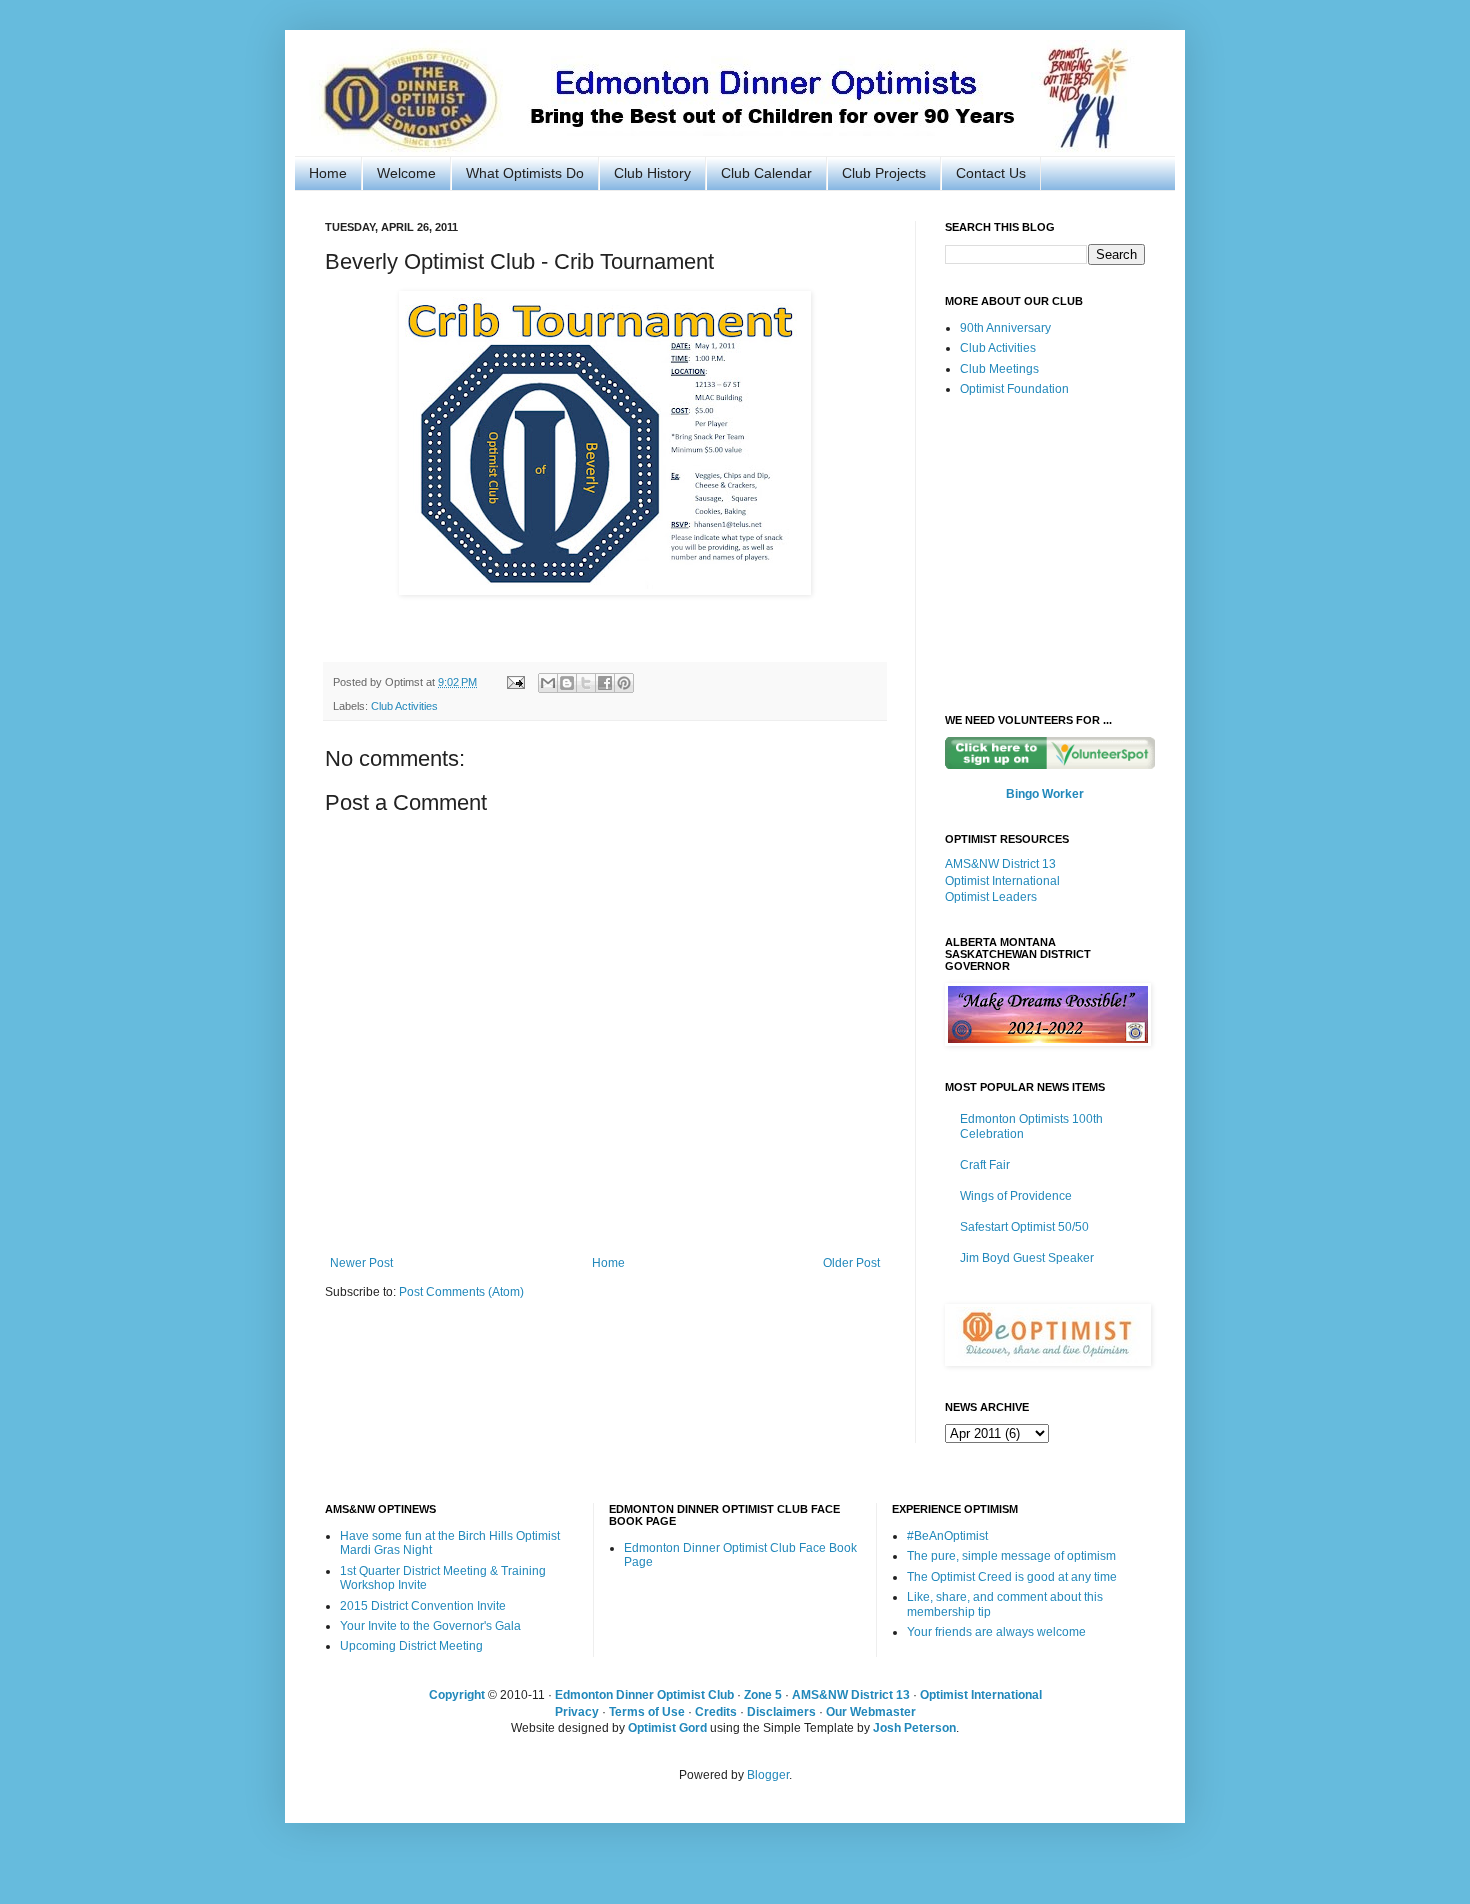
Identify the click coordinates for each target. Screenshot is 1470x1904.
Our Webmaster (871, 1712)
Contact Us (991, 173)
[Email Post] (515, 682)
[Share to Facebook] (605, 683)
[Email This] (548, 683)
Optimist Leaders (991, 897)
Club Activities (404, 706)
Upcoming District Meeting (411, 1646)
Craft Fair (985, 1165)
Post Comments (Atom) (461, 1292)
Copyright (457, 1695)
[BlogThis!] (567, 683)
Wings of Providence (1016, 1196)
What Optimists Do (525, 173)
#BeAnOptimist (947, 1536)
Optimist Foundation (1014, 389)
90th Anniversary (1005, 328)
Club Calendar (766, 173)
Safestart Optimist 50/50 (1024, 1227)
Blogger (768, 1775)
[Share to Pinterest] (624, 683)
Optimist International (1002, 881)
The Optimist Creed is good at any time (1012, 1577)
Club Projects (884, 173)
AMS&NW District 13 (1000, 864)
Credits (716, 1712)
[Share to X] (586, 683)
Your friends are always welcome (996, 1632)
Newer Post (361, 1263)
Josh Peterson (914, 1728)
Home (328, 173)
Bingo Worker (1045, 794)
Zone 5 (763, 1695)
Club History (652, 173)
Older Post (851, 1263)
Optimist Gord (667, 1728)
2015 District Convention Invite (423, 1606)
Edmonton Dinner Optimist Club (644, 1695)
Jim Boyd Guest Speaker (1027, 1258)
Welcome (406, 173)
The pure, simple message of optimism (1011, 1556)
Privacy (577, 1712)
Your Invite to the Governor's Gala (430, 1626)
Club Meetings (999, 369)
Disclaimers (781, 1712)
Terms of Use (647, 1712)
